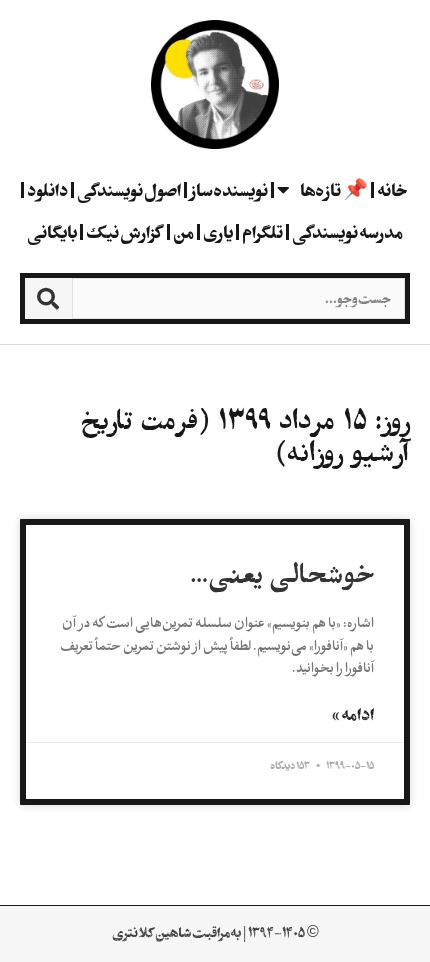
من (183, 232)
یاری (218, 232)
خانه (392, 190)
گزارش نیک (125, 232)
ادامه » (353, 714)
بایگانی (52, 232)
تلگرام (262, 232)
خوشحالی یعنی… (281, 575)
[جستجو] (48, 298)
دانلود (47, 190)
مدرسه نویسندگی (347, 232)
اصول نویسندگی (129, 190)
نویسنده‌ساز (229, 190)
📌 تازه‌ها (334, 190)
